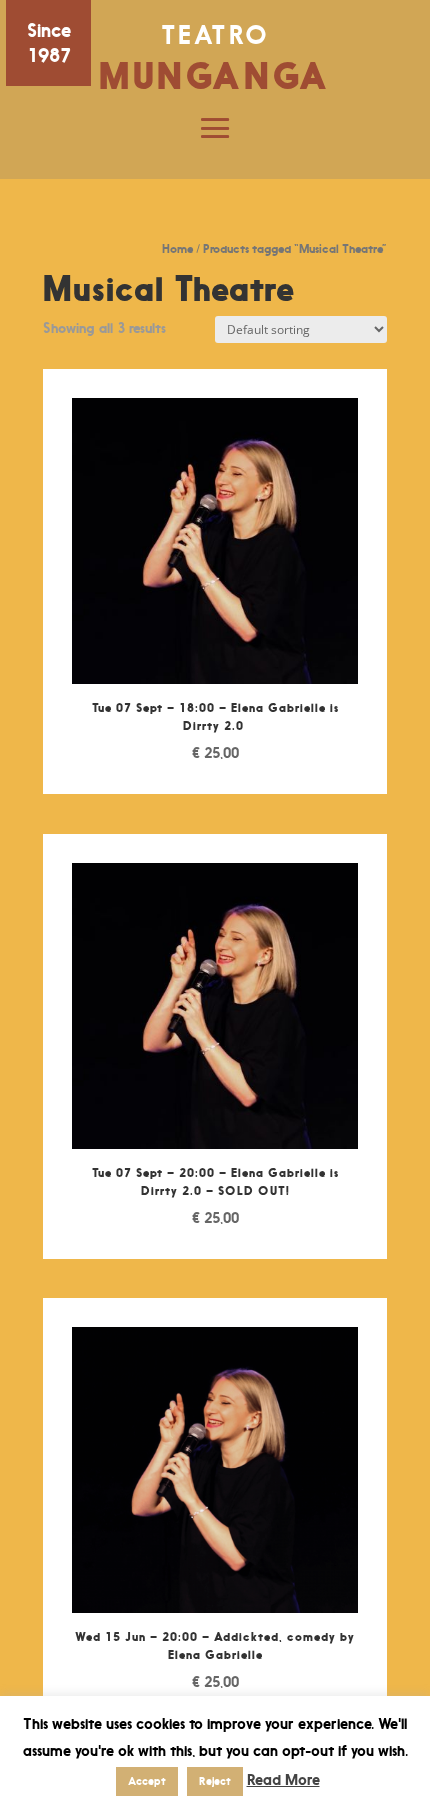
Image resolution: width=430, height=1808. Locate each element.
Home (177, 248)
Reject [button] (215, 1781)
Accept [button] (147, 1781)
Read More (283, 1779)
